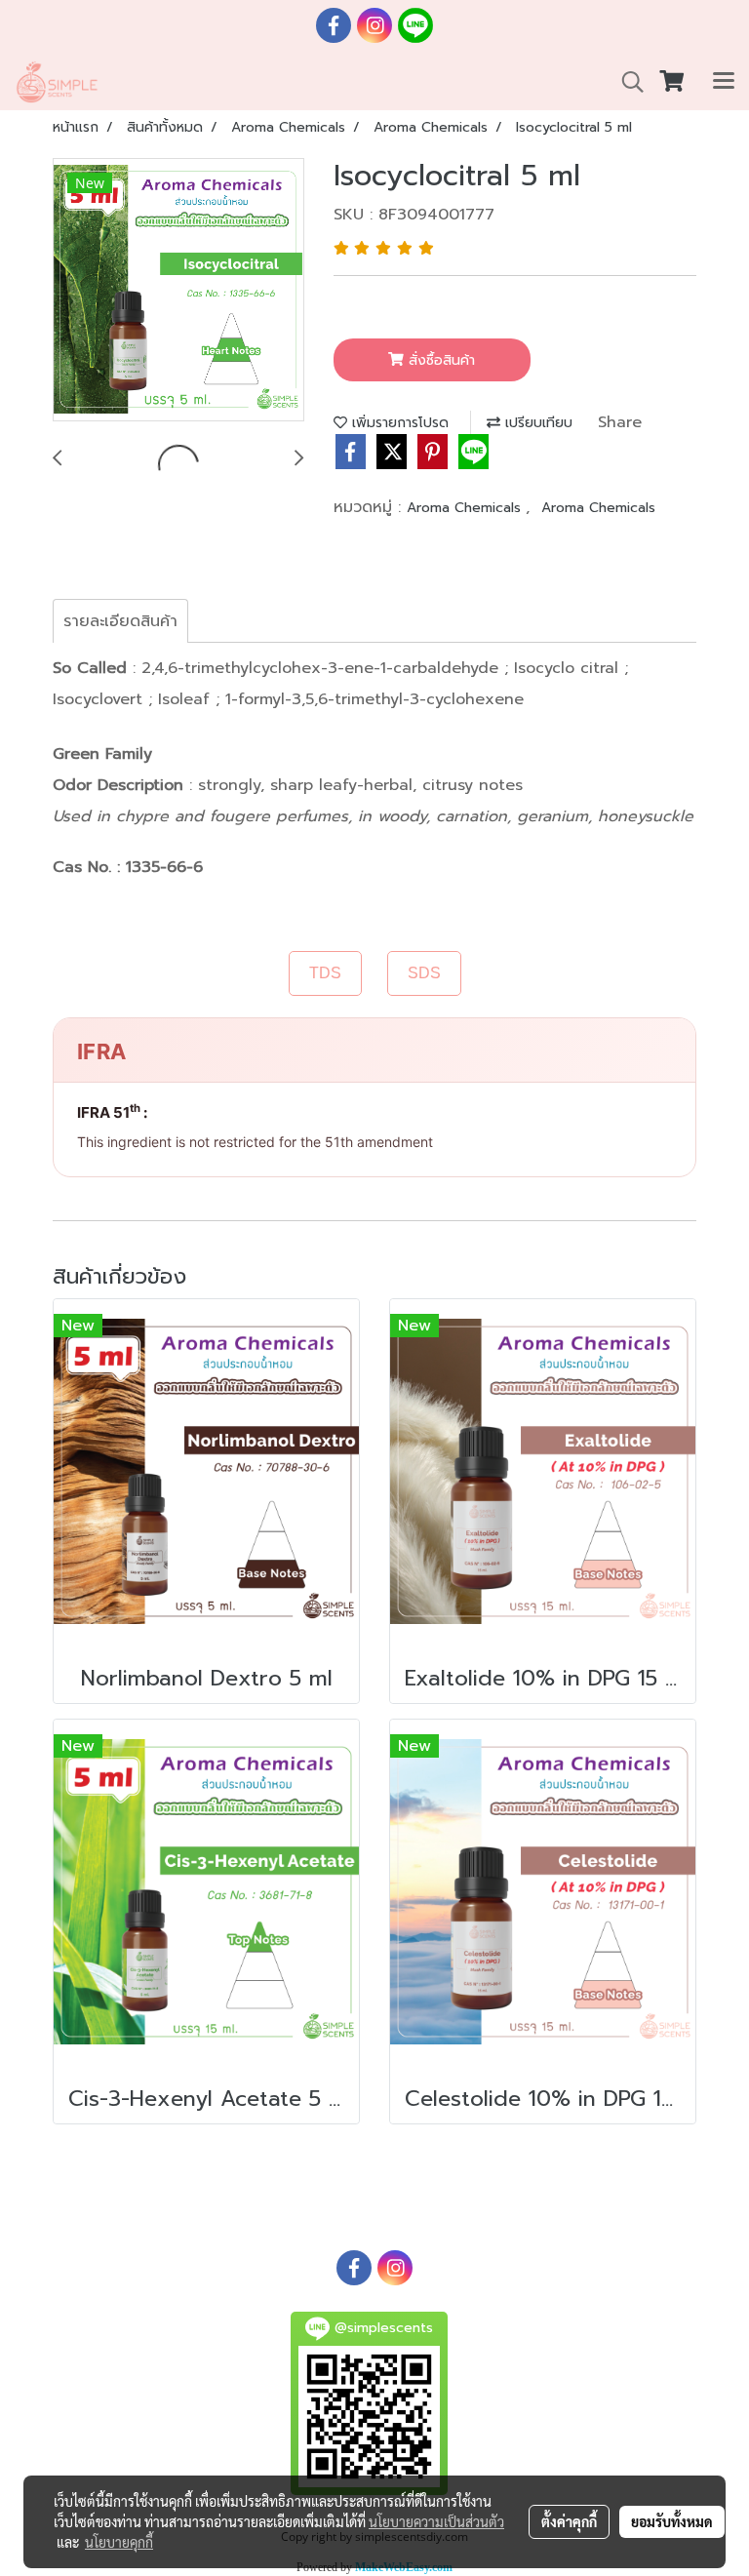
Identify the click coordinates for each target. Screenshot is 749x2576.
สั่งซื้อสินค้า (439, 360)
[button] (626, 82)
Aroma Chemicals (466, 508)
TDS (325, 973)
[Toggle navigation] (724, 82)
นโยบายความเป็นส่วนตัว (436, 2521)
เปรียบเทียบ (536, 423)
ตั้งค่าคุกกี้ (569, 2521)
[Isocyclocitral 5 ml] (178, 291)
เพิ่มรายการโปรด (398, 423)
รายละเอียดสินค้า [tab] (120, 621)
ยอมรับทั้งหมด (672, 2521)
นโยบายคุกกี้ (119, 2542)
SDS (424, 973)
